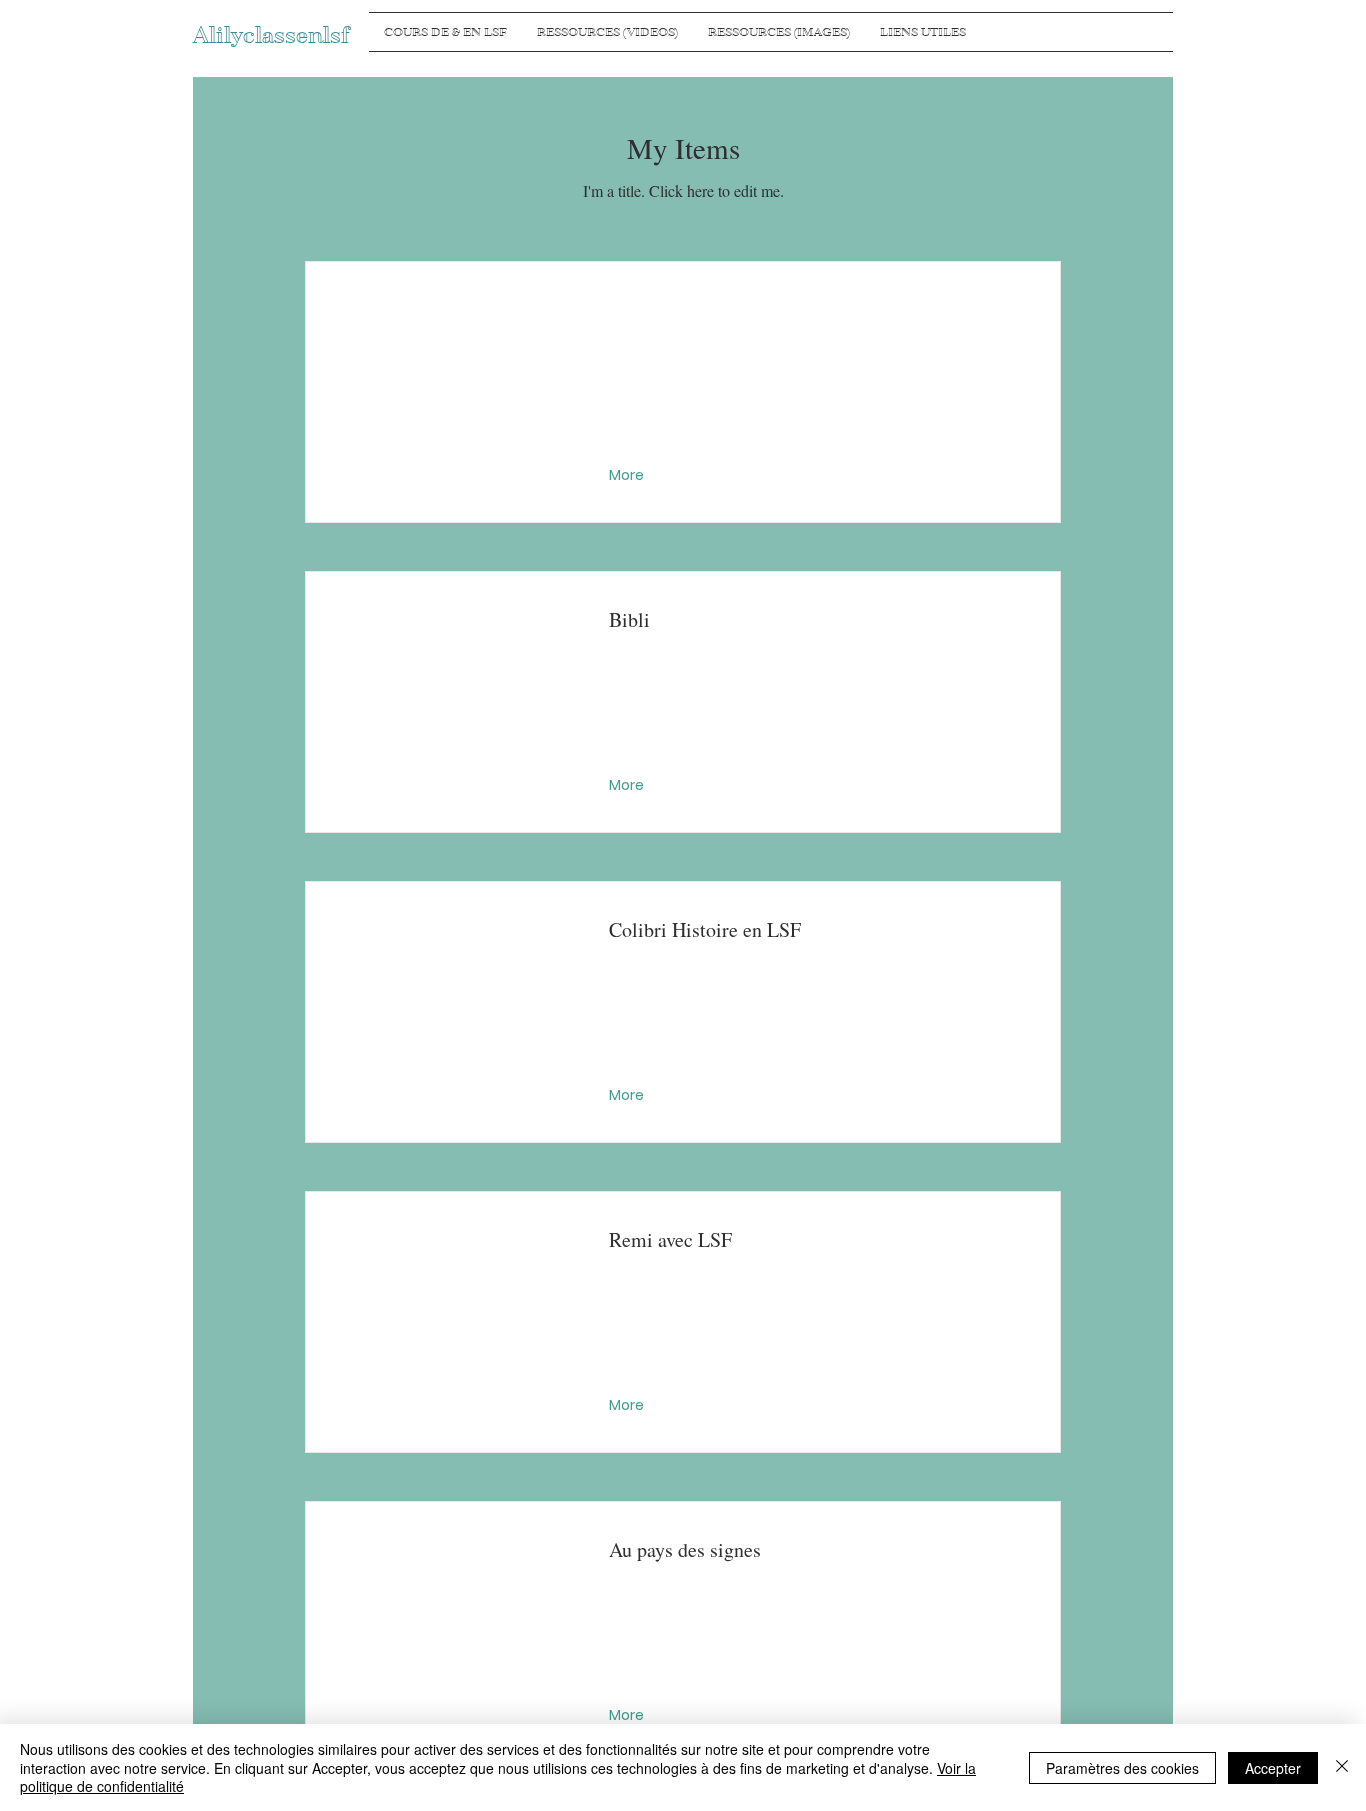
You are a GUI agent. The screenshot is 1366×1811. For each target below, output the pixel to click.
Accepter (1273, 1768)
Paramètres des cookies (1122, 1768)
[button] (628, 476)
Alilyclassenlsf (271, 35)
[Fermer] (1342, 1767)
